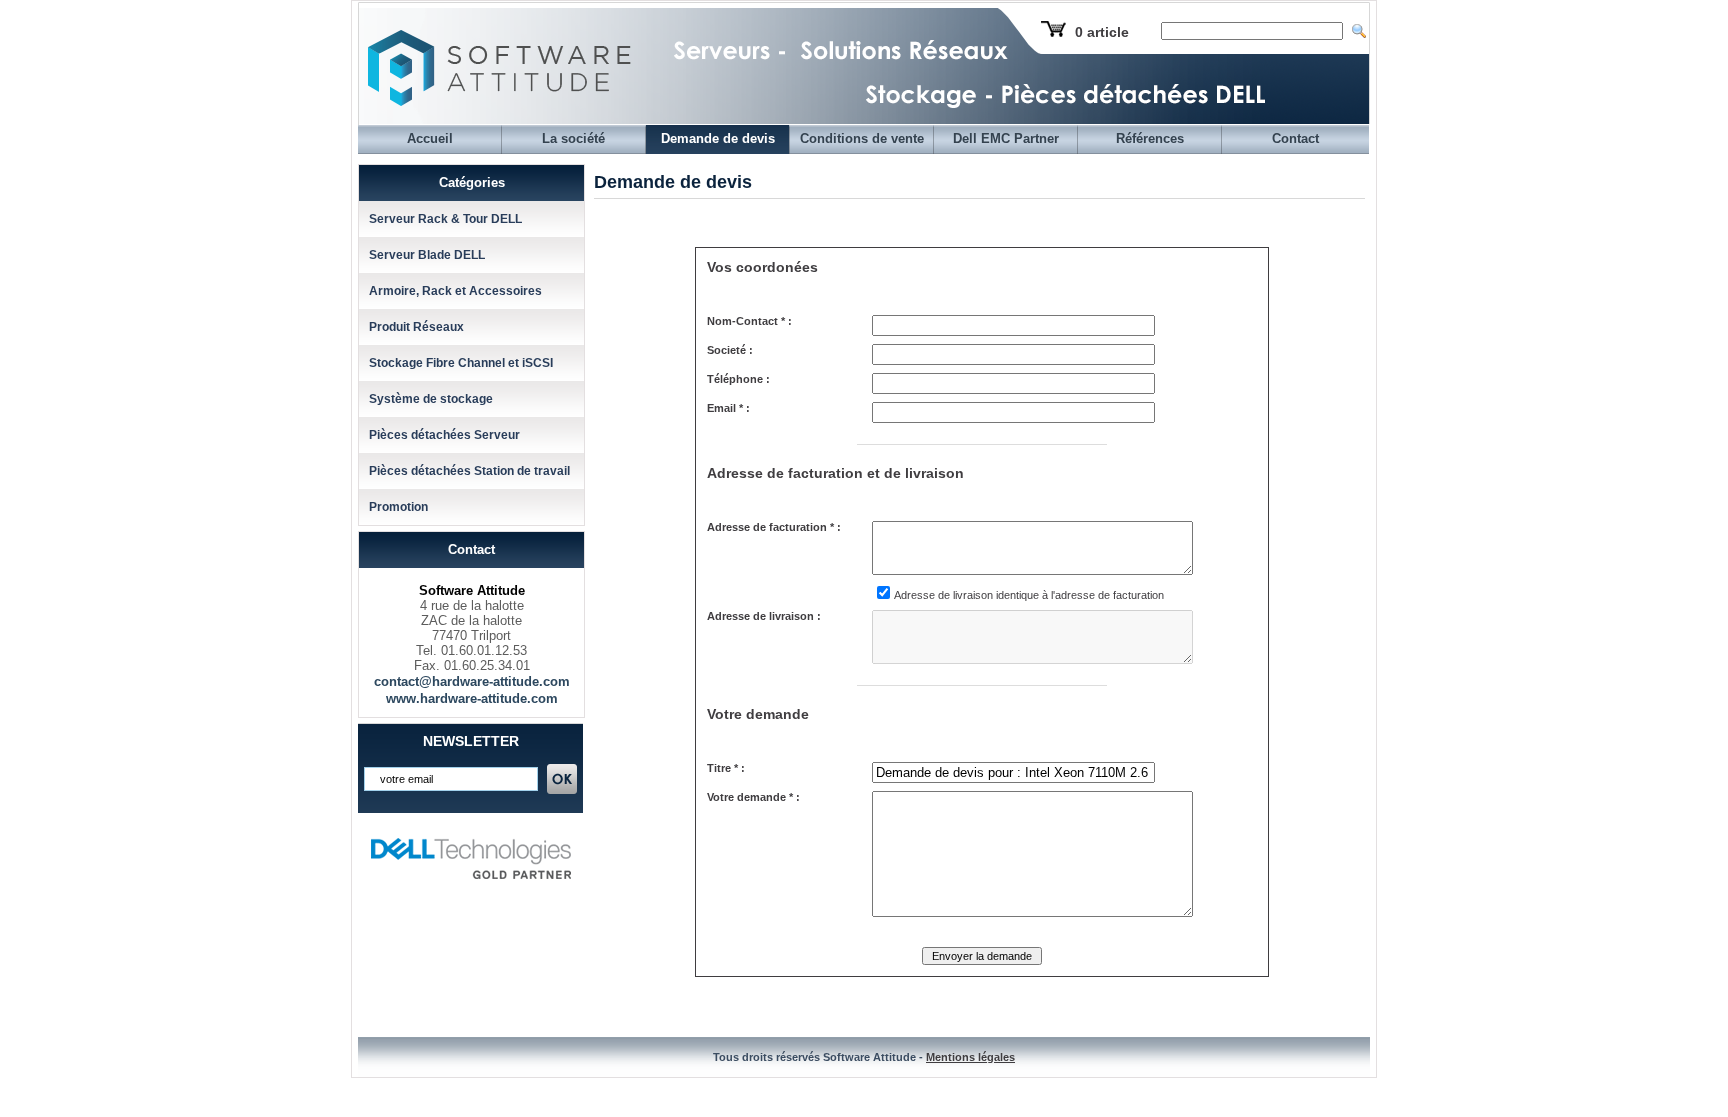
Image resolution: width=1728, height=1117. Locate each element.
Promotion (398, 507)
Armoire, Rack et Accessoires (455, 291)
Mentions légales (970, 1057)
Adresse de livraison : (764, 616)
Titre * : (726, 768)
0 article (1102, 32)
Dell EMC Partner (1006, 138)
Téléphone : (738, 379)
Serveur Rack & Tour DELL (445, 219)
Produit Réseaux (416, 327)
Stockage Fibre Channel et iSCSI (461, 363)
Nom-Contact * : (749, 321)
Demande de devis (718, 138)
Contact (1295, 138)
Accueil (430, 138)
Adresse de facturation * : (774, 527)
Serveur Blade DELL (427, 255)
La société (573, 138)
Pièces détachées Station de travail (469, 471)
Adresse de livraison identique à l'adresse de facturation (1029, 595)
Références (1150, 138)
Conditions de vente (862, 138)
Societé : (730, 350)
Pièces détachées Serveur (444, 435)
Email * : (728, 408)
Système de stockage (431, 399)
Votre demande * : (753, 797)
